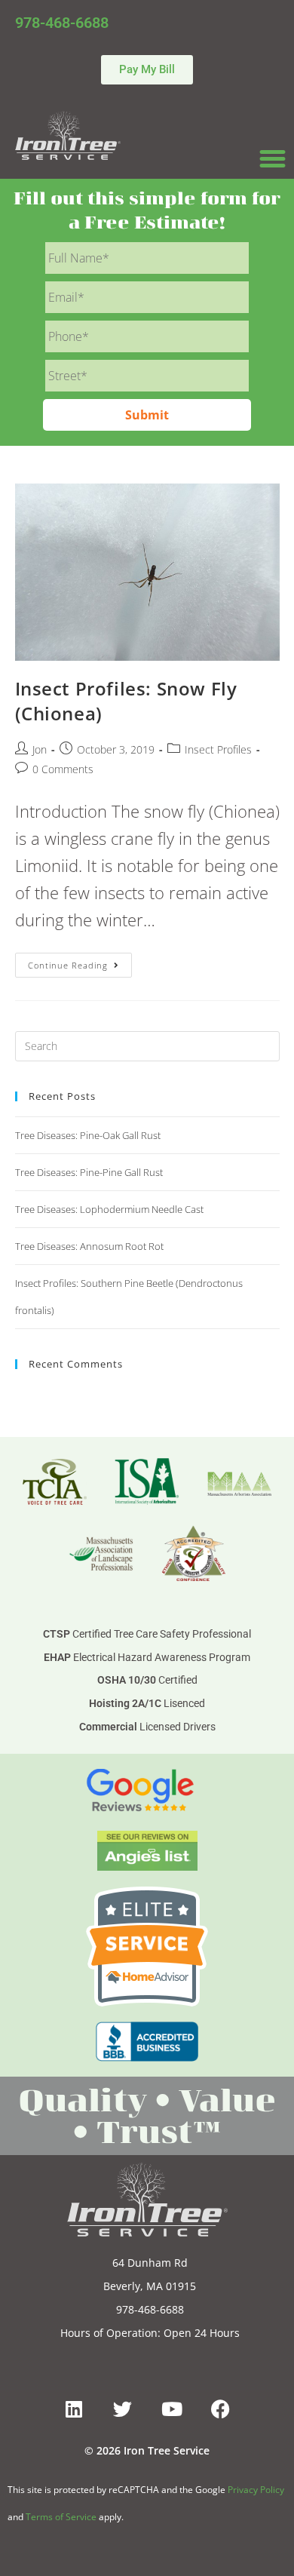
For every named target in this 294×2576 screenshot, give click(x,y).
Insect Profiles (218, 749)
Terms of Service (61, 2517)
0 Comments (63, 769)
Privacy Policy (256, 2490)
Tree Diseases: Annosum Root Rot (89, 1246)
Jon (40, 749)
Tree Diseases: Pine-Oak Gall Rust (88, 1135)
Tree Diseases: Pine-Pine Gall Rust (89, 1172)
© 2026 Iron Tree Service (147, 2450)
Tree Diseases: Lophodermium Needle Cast (109, 1209)
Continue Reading (80, 962)
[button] (273, 159)
